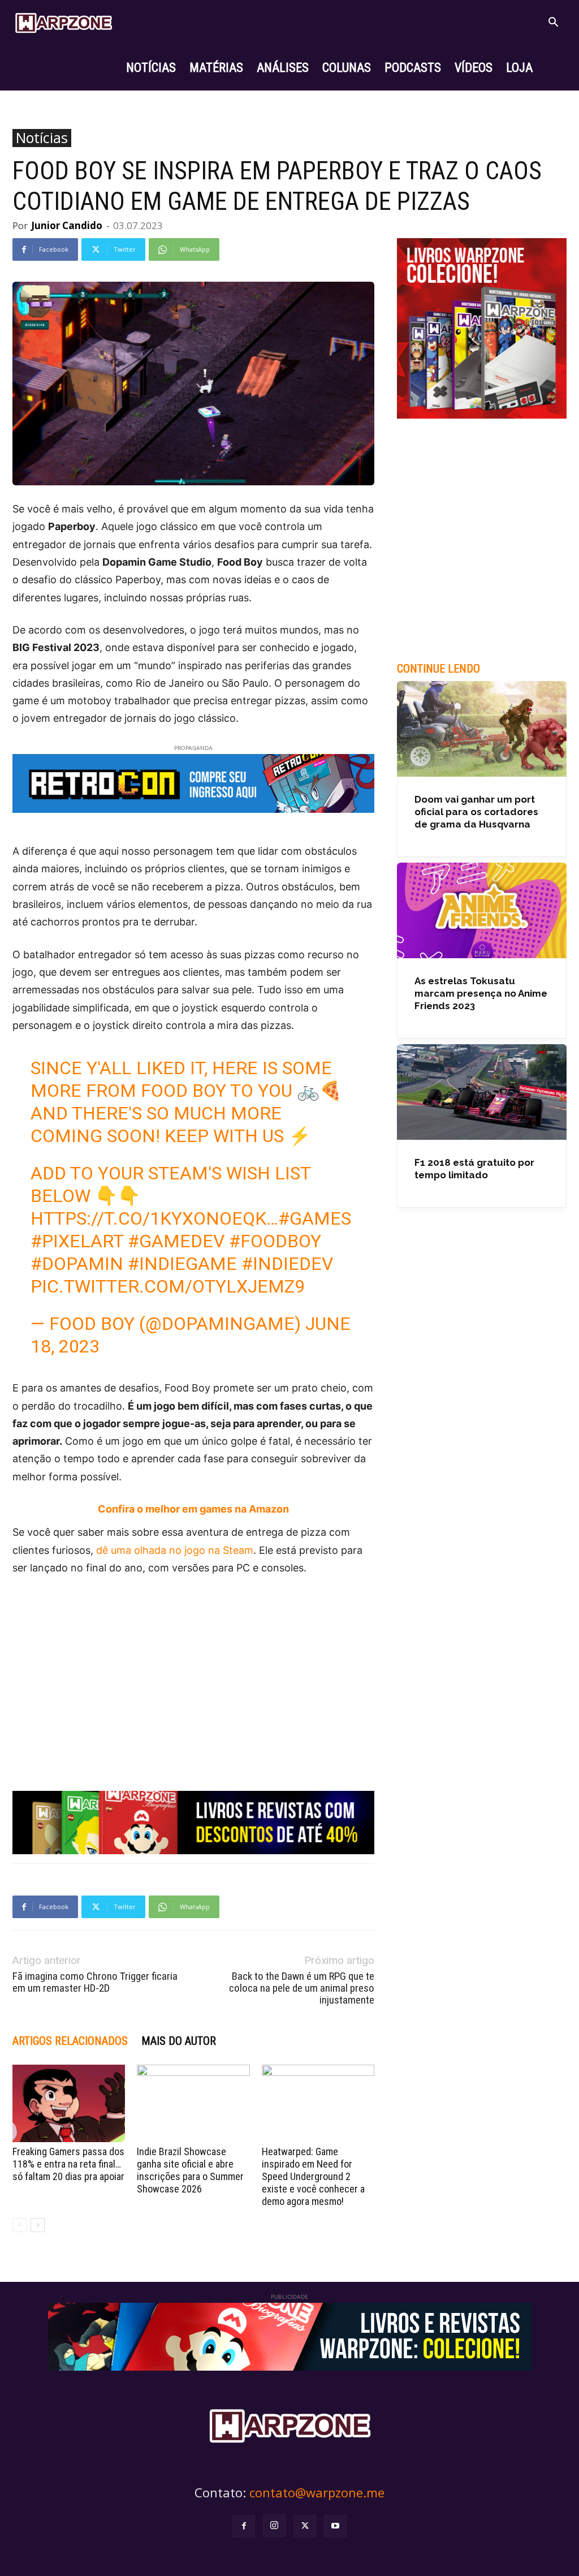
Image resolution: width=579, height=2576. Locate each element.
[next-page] (38, 2225)
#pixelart (77, 1241)
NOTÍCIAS (151, 68)
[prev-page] (20, 2225)
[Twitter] (305, 2526)
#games (315, 1218)
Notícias (42, 138)
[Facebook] (244, 2526)
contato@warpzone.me (317, 2492)
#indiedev (287, 1264)
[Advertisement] (193, 1670)
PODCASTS (413, 68)
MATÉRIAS (216, 68)
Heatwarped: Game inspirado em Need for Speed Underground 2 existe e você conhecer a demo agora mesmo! (313, 2176)
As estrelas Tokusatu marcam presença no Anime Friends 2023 (481, 993)
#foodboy (275, 1241)
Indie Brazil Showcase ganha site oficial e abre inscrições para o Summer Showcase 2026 (190, 2170)
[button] (553, 23)
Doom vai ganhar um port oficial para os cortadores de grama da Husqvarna (476, 812)
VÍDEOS (474, 68)
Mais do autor (179, 2041)
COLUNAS (347, 68)
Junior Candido (67, 225)
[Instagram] (274, 2526)
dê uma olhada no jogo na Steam (175, 1550)
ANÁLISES (283, 68)
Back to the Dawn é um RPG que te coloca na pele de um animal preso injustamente (302, 1988)
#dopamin (77, 1264)
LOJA (519, 68)
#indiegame (182, 1264)
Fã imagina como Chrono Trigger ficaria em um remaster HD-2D (95, 1982)
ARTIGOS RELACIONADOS (70, 2041)
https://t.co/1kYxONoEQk (148, 1218)
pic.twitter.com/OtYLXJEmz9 (168, 1286)
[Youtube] (335, 2526)
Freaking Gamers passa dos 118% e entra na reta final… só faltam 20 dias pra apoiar (68, 2164)
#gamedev (176, 1241)
